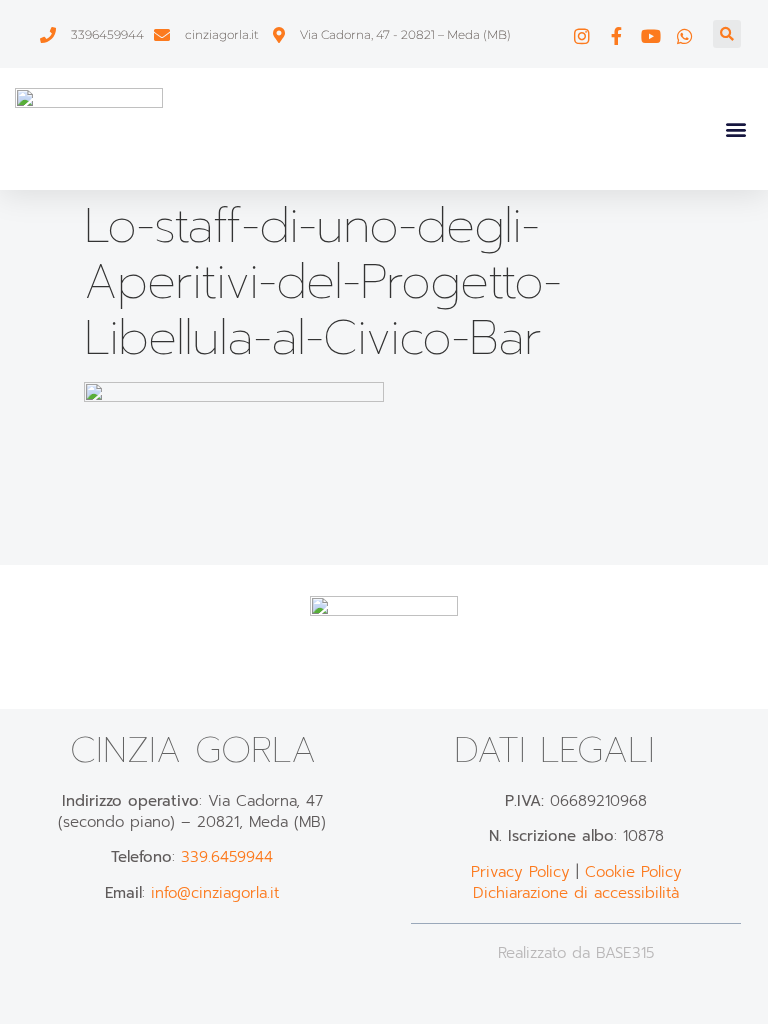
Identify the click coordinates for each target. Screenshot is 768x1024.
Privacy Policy (520, 872)
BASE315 (625, 953)
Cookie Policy (633, 872)
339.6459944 (227, 857)
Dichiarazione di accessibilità (576, 893)
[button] (727, 34)
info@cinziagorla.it (215, 893)
